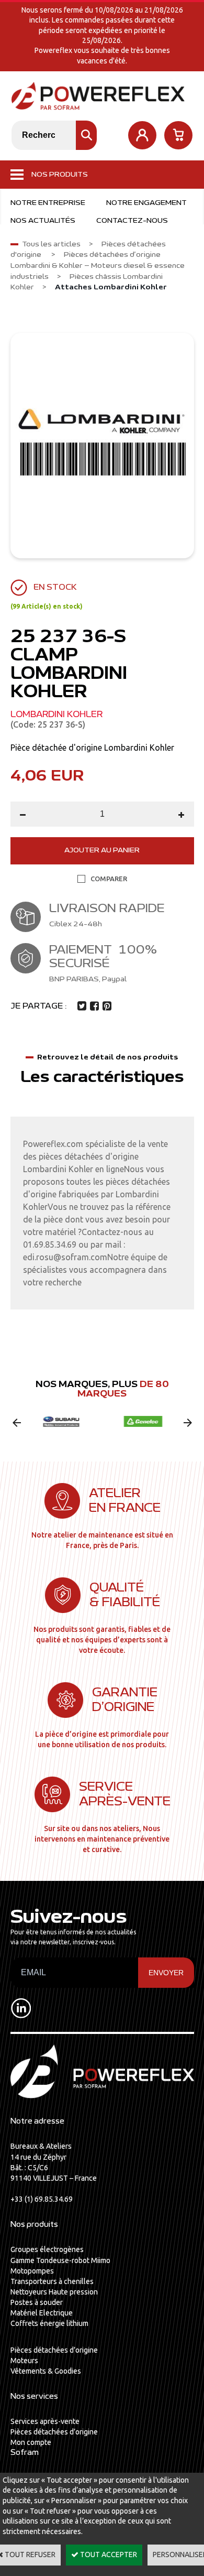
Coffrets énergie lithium (49, 2323)
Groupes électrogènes (47, 2249)
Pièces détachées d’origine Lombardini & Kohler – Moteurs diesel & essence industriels (98, 266)
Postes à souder (37, 2302)
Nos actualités (43, 221)
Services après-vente (45, 2421)
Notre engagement (146, 203)
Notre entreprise (48, 203)
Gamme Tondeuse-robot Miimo (60, 2260)
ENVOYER (166, 1973)
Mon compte (31, 2442)
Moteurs (24, 2361)
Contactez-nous (132, 221)
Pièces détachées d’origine (54, 2350)
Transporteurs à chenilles (52, 2281)
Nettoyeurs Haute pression (54, 2292)
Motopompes (32, 2271)
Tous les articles (51, 244)
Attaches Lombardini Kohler (111, 287)
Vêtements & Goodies (46, 2371)
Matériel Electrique (42, 2313)
